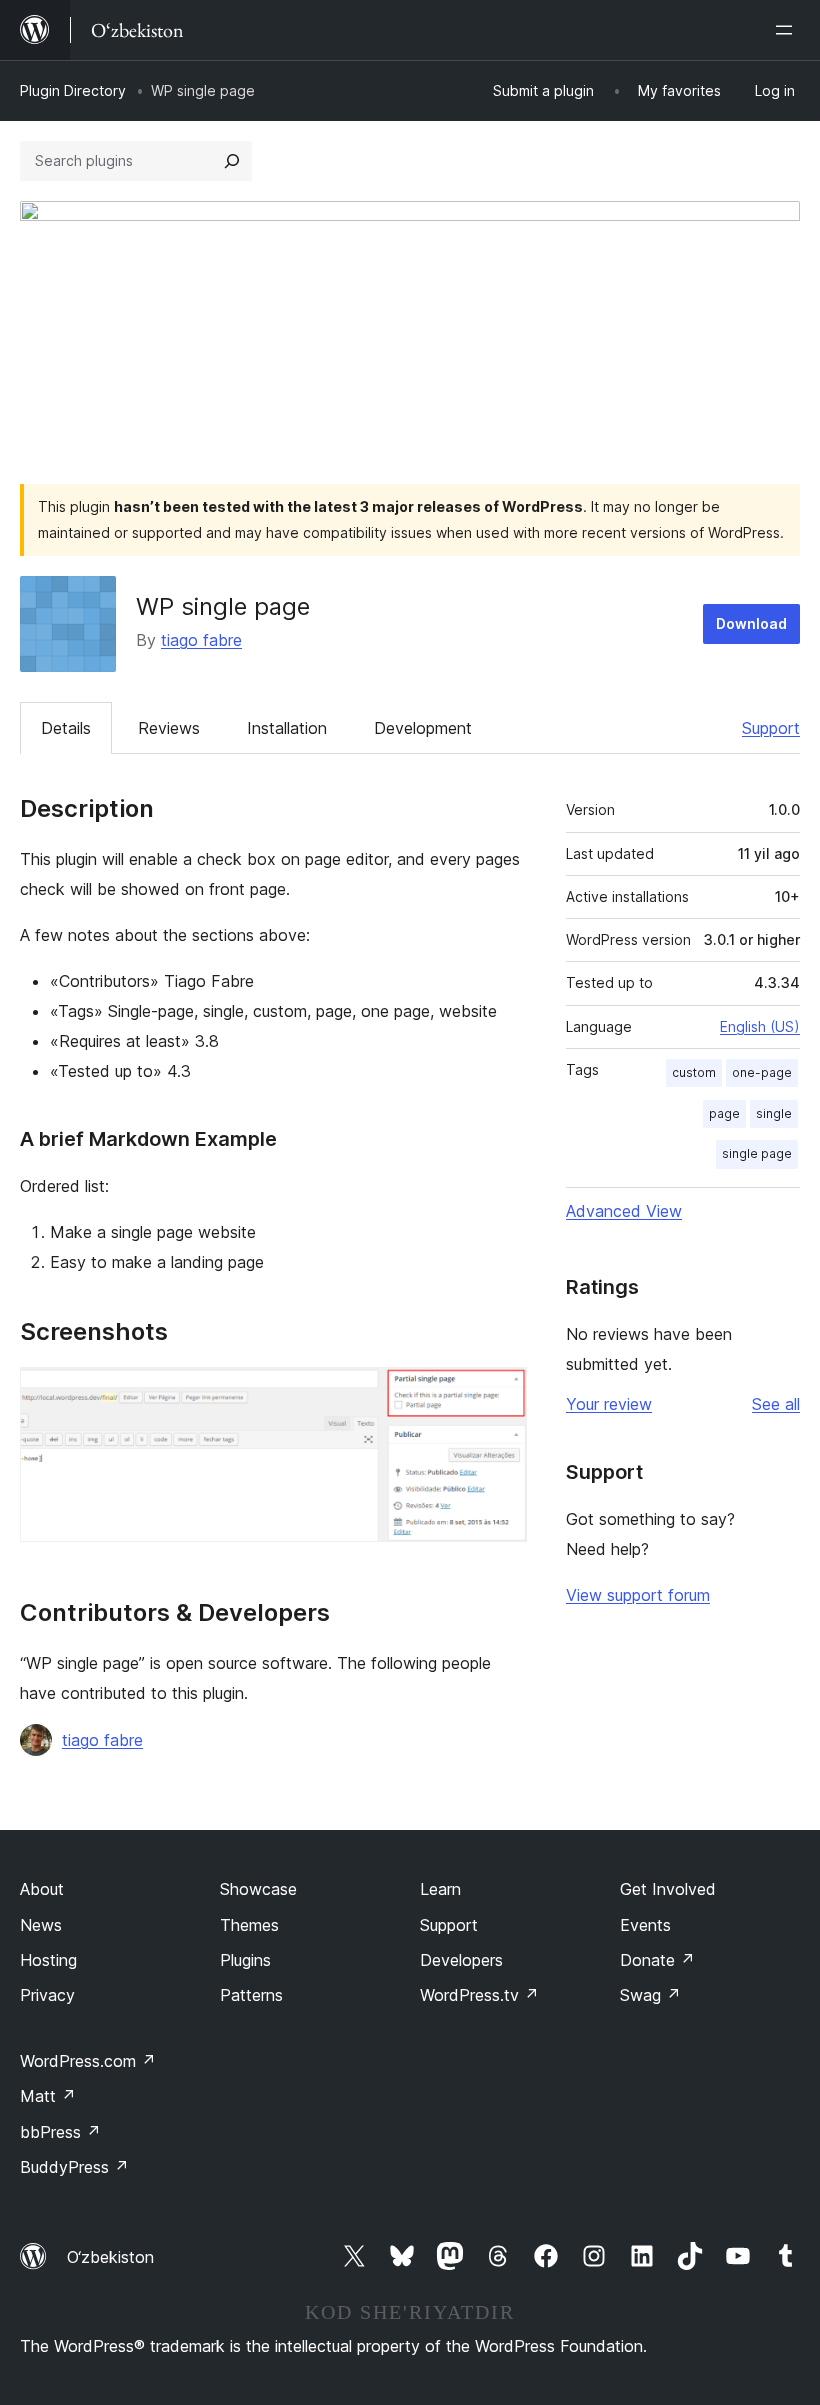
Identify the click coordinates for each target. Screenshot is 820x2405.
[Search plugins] (232, 161)
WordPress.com (88, 2061)
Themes (249, 1925)
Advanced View (624, 1211)
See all (776, 1404)
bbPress (60, 2132)
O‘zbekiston (110, 2257)
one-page (762, 1072)
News (41, 1925)
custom (694, 1072)
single (774, 1113)
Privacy (47, 1995)
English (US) (760, 1026)
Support (771, 728)
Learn (440, 1889)
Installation (287, 728)
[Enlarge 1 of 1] (500, 1394)
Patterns (251, 1995)
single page (757, 1153)
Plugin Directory (73, 90)
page (724, 1113)
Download (751, 623)
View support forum (638, 1595)
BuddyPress (74, 2167)
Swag (650, 1995)
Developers (461, 1960)
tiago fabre (201, 640)
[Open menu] (788, 30)
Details (66, 728)
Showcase (258, 1889)
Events (645, 1925)
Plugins (245, 1960)
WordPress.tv (479, 1995)
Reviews (169, 728)
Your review (609, 1404)
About (42, 1889)
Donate (657, 1960)
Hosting (48, 1960)
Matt (48, 2096)
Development (423, 728)
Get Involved (668, 1889)
